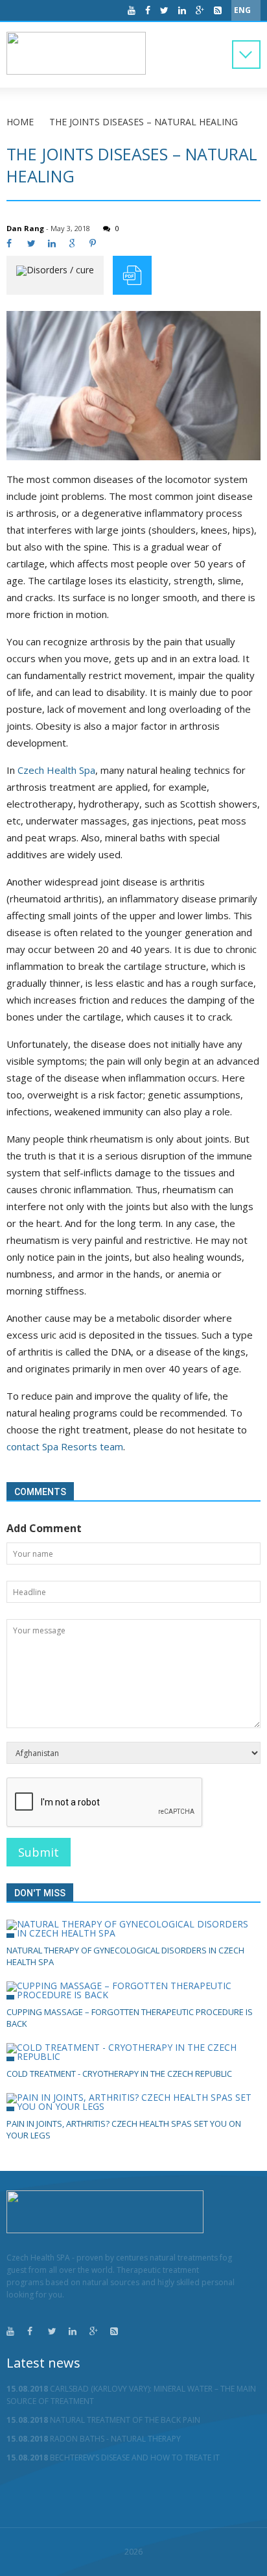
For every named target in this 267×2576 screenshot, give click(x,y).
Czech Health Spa (56, 770)
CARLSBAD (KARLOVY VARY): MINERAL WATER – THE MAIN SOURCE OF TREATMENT (131, 2395)
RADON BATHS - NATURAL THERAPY (94, 2439)
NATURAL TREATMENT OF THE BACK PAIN (103, 2420)
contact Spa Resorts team (65, 1446)
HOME (20, 122)
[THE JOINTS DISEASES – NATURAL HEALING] (133, 386)
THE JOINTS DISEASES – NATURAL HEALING (144, 122)
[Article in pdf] (132, 275)
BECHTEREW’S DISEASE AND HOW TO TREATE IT (113, 2458)
